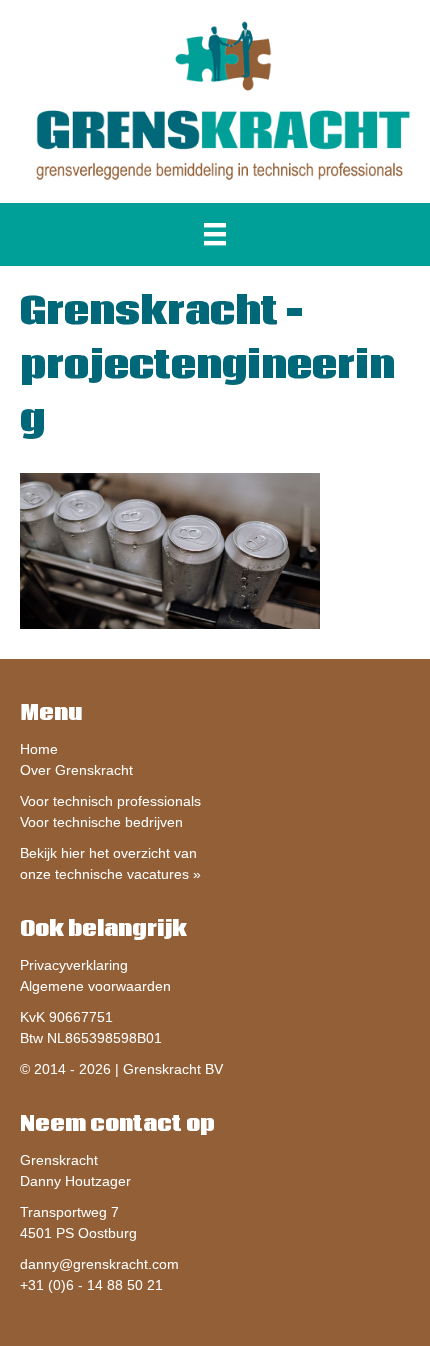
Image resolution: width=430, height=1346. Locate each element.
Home (39, 749)
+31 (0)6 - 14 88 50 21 (91, 1285)
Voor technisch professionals (110, 801)
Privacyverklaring (74, 965)
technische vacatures (122, 874)
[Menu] (215, 234)
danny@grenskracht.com (99, 1264)
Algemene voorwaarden (95, 986)
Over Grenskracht (76, 770)
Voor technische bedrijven (101, 822)
